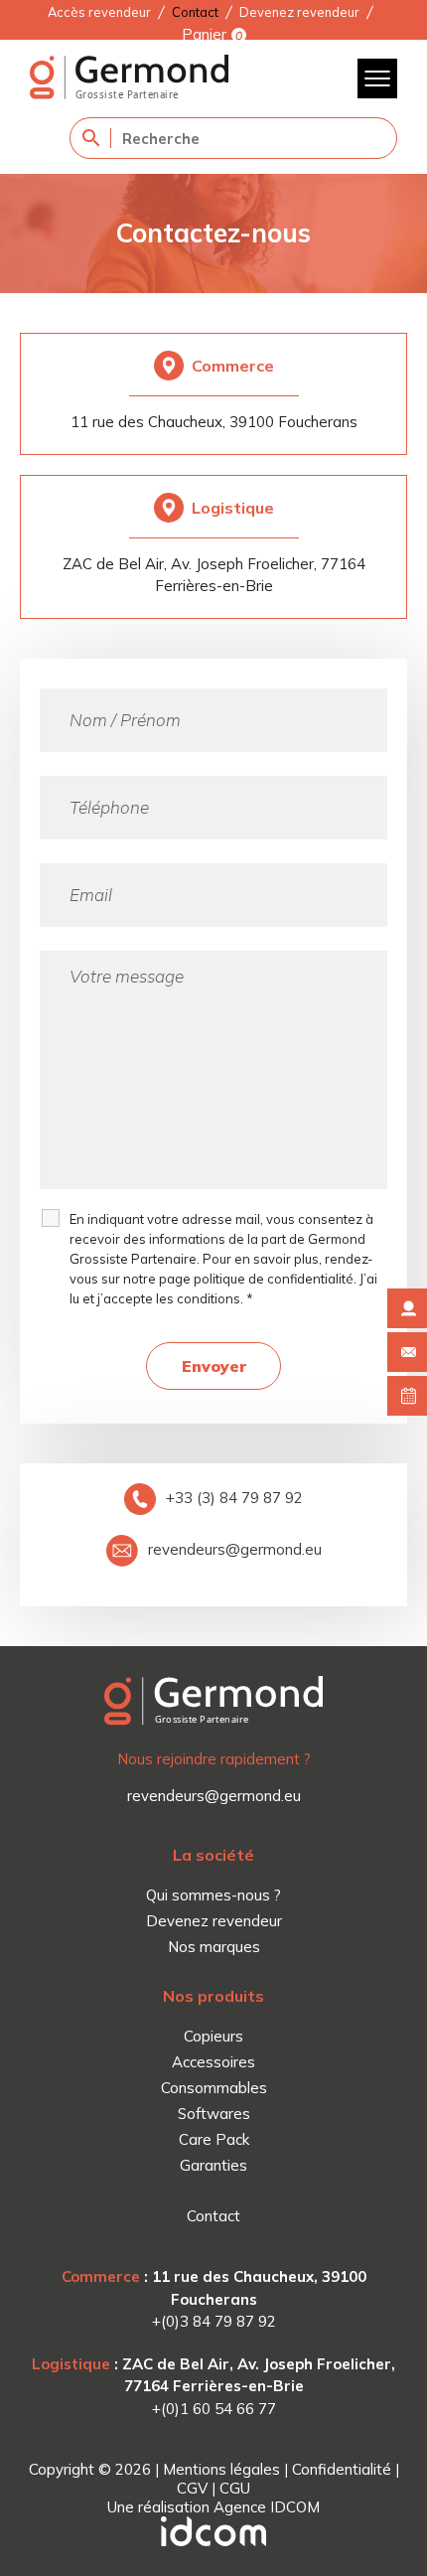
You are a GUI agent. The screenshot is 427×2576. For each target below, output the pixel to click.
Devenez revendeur (299, 12)
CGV (192, 2488)
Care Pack (214, 2139)
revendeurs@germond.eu (235, 1549)
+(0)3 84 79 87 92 (214, 2321)
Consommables (214, 2088)
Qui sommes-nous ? (213, 1895)
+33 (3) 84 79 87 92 (234, 1498)
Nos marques (214, 1947)
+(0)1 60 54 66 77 (214, 2409)
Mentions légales (221, 2469)
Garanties (213, 2165)
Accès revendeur (99, 12)
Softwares (214, 2114)
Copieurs (213, 2036)
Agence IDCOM (267, 2507)
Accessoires (213, 2062)
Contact (195, 12)
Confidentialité (342, 2469)
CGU (235, 2488)
